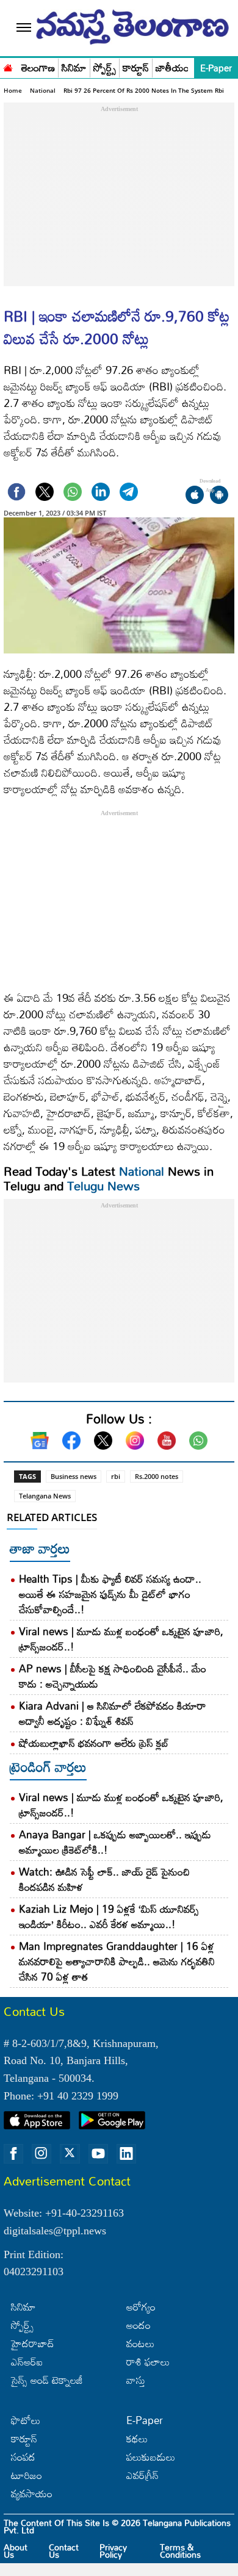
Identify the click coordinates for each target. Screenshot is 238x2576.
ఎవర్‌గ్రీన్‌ (142, 2475)
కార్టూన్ (136, 68)
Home (13, 90)
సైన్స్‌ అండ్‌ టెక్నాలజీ (47, 2380)
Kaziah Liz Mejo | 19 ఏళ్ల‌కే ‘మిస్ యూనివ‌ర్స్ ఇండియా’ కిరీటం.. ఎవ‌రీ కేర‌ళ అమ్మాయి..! (109, 1916)
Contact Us (64, 2551)
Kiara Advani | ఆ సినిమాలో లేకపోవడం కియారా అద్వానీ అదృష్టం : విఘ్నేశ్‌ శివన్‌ (113, 1713)
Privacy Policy (113, 2551)
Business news (74, 1476)
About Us (16, 2551)
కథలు (137, 2438)
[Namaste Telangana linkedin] (126, 2154)
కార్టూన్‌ (24, 2438)
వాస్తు (136, 2380)
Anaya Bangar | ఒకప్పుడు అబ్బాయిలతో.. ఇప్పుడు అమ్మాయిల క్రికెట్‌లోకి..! (115, 1842)
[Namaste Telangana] (8, 67)
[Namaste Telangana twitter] (70, 2154)
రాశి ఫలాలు (148, 2362)
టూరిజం (27, 2475)
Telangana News (45, 1496)
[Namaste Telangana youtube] (98, 2154)
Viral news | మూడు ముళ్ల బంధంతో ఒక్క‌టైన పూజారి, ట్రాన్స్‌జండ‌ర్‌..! (121, 1639)
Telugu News (103, 1185)
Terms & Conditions (180, 2551)
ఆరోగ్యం (141, 2307)
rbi (116, 1476)
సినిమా (74, 68)
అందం (139, 2325)
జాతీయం (172, 68)
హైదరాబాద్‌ (33, 2343)
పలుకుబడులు (151, 2457)
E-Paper (216, 68)
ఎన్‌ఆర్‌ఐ (27, 2362)
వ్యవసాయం (32, 2493)
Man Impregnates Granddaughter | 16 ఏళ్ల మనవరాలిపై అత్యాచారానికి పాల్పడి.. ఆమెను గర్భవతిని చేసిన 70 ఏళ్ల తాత (117, 1961)
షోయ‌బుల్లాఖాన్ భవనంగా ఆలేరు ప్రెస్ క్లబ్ (94, 1743)
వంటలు (140, 2343)
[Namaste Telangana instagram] (41, 2154)
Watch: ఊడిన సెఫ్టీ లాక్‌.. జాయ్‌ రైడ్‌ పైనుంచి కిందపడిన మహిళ (104, 1879)
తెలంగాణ (38, 68)
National (43, 90)
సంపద (23, 2457)
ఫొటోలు (26, 2420)
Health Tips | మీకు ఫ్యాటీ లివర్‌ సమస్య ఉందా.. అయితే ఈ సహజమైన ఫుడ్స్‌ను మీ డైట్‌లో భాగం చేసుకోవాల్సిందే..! (110, 1594)
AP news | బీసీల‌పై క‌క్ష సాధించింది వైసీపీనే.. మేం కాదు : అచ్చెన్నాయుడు (113, 1676)
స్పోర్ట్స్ (105, 68)
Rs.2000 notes (157, 1476)
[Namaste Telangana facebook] (13, 2154)
